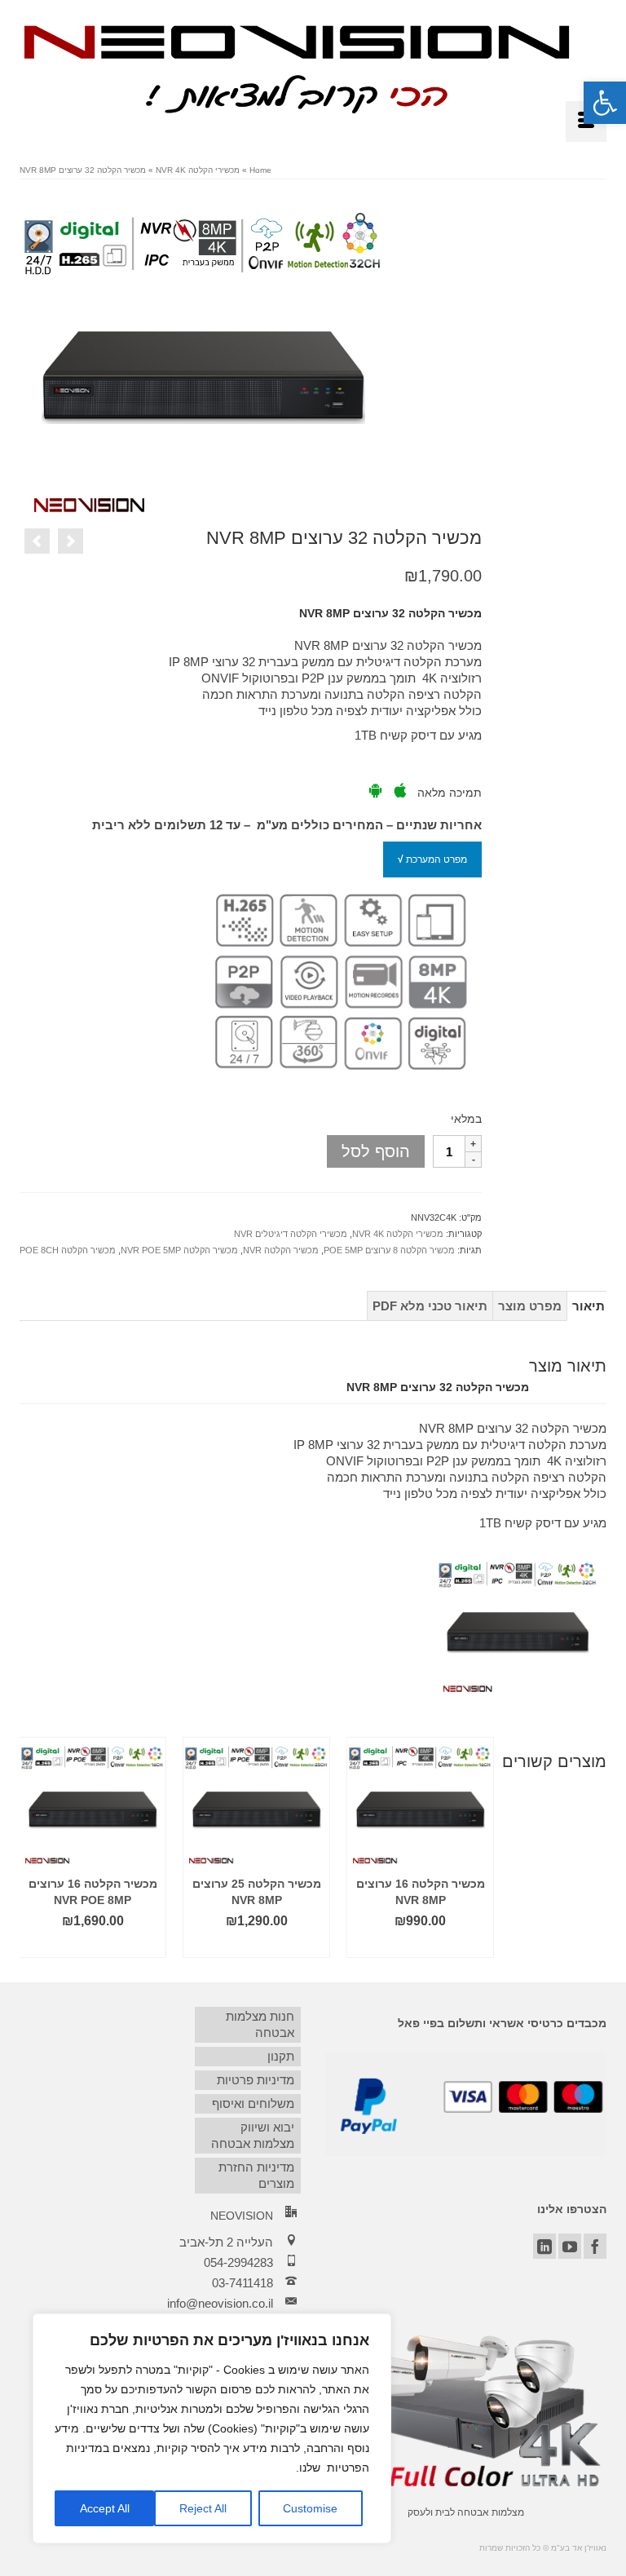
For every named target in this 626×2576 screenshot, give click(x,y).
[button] (605, 103)
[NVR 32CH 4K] (203, 358)
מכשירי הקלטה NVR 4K (398, 1234)
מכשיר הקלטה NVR (281, 1250)
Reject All (203, 2508)
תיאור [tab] (589, 1306)
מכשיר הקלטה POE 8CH (68, 1250)
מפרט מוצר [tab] (530, 1306)
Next (592, 1847)
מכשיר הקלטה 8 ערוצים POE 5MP (389, 1250)
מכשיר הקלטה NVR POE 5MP (179, 1250)
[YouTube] (570, 2246)
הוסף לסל (376, 1151)
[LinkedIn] (544, 2246)
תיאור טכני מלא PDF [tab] (430, 1306)
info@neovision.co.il (220, 2303)
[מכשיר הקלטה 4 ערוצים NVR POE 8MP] (71, 541)
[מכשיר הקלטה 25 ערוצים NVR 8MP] (37, 541)
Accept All (105, 2508)
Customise (310, 2508)
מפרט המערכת (432, 859)
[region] (212, 2428)
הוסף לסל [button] (421, 1945)
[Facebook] (595, 2246)
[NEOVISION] (297, 67)
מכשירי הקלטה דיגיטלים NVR (291, 1234)
